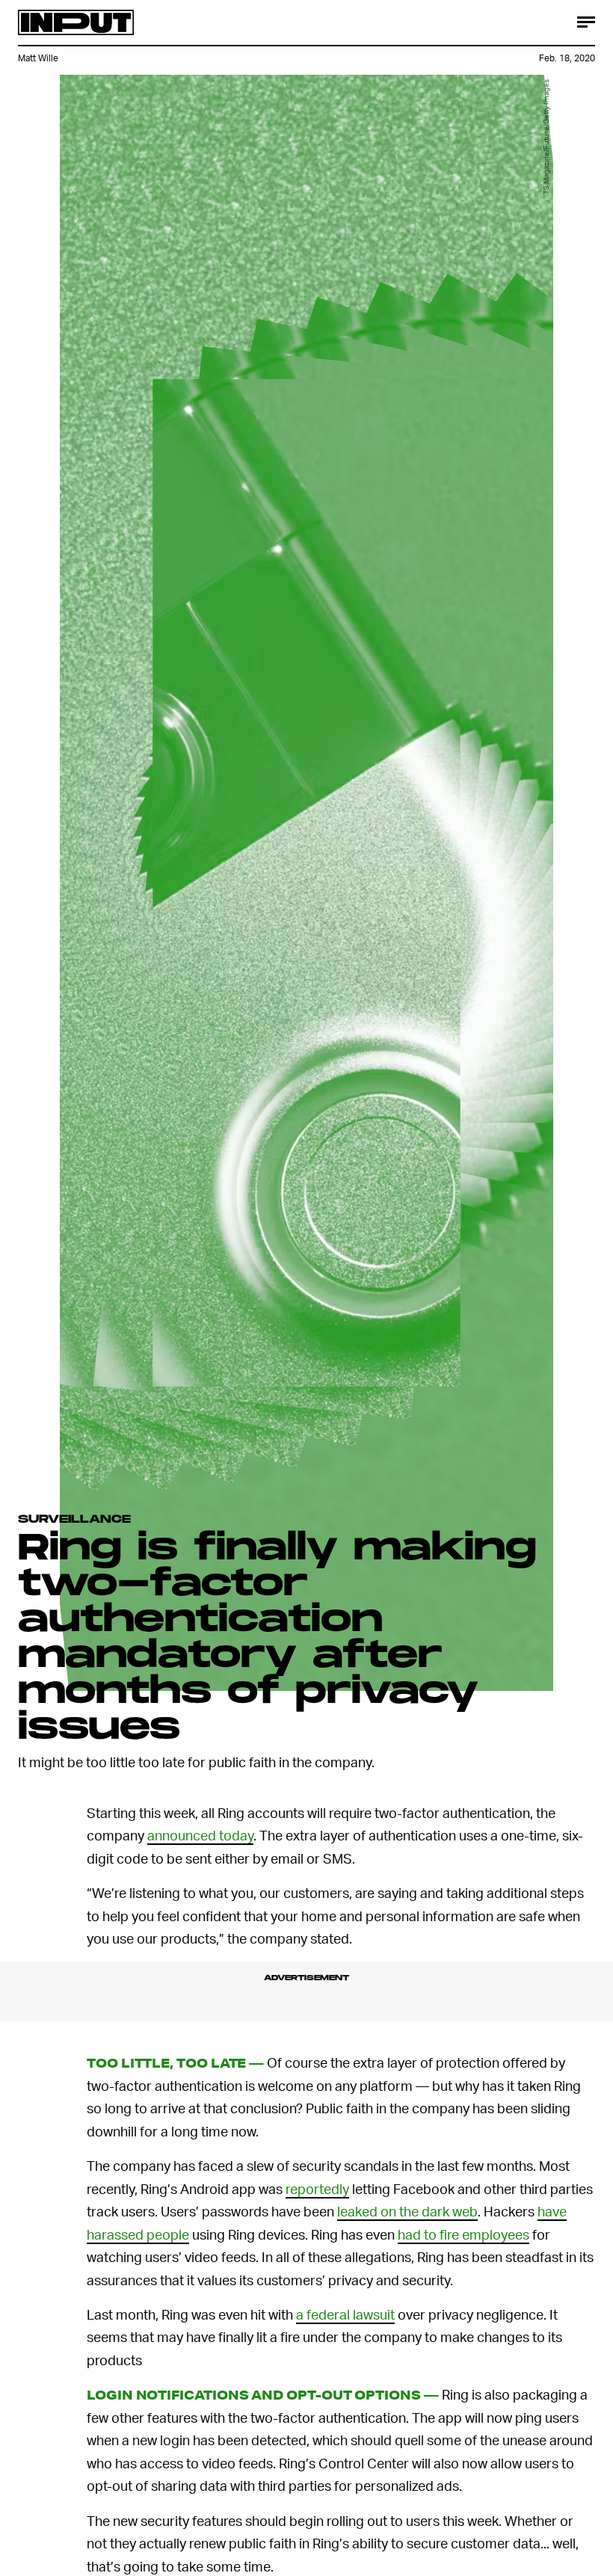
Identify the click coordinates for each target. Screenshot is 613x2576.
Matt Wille (38, 58)
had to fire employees (463, 2234)
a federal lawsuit (345, 2314)
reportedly (317, 2188)
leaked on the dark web (407, 2211)
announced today (200, 1835)
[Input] (76, 22)
